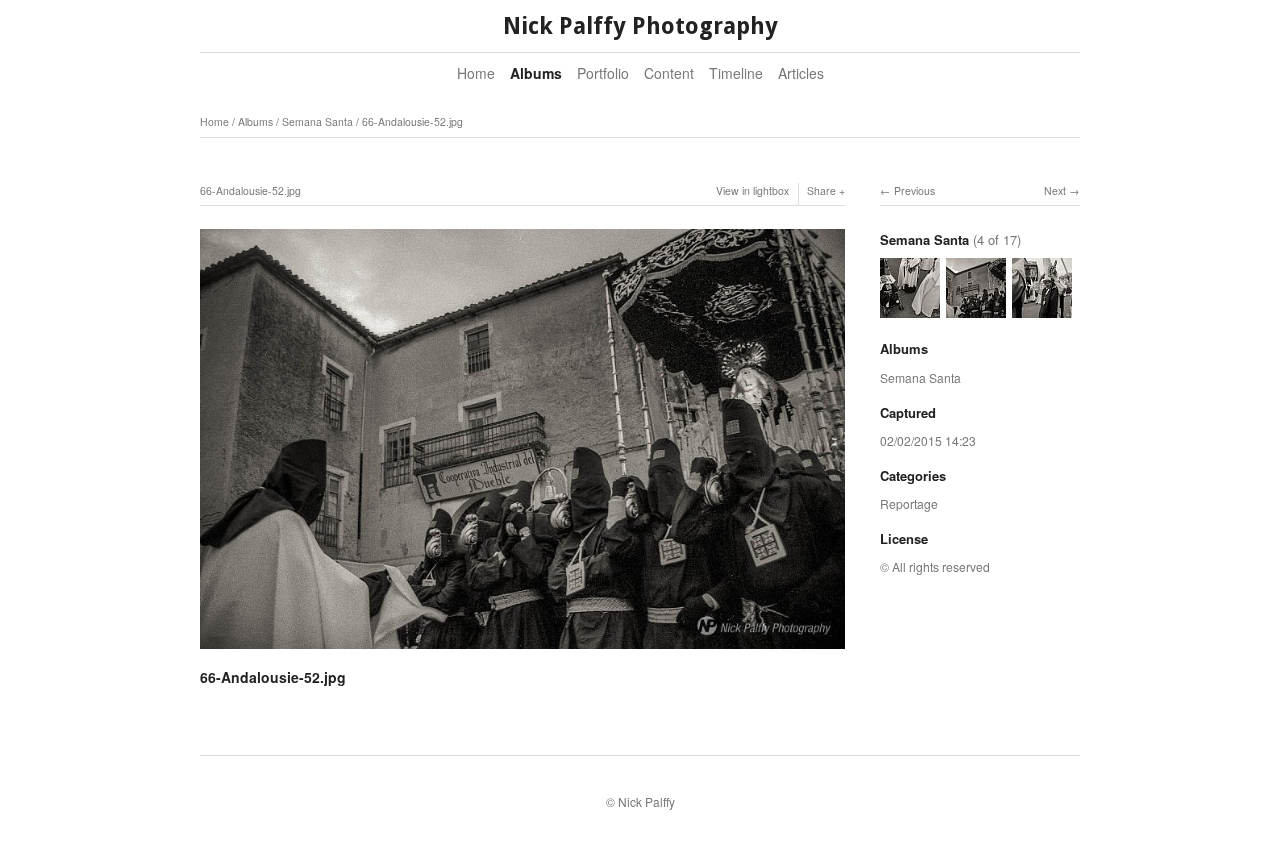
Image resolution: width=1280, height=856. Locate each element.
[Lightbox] (522, 651)
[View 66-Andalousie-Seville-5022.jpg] (1042, 308)
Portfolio (603, 73)
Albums (536, 73)
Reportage (909, 503)
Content (669, 73)
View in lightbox (752, 190)
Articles (801, 73)
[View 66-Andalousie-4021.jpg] (910, 308)
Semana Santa (317, 121)
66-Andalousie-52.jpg (412, 121)
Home (476, 73)
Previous (914, 190)
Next (1055, 190)
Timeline (736, 73)
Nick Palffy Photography (640, 26)
